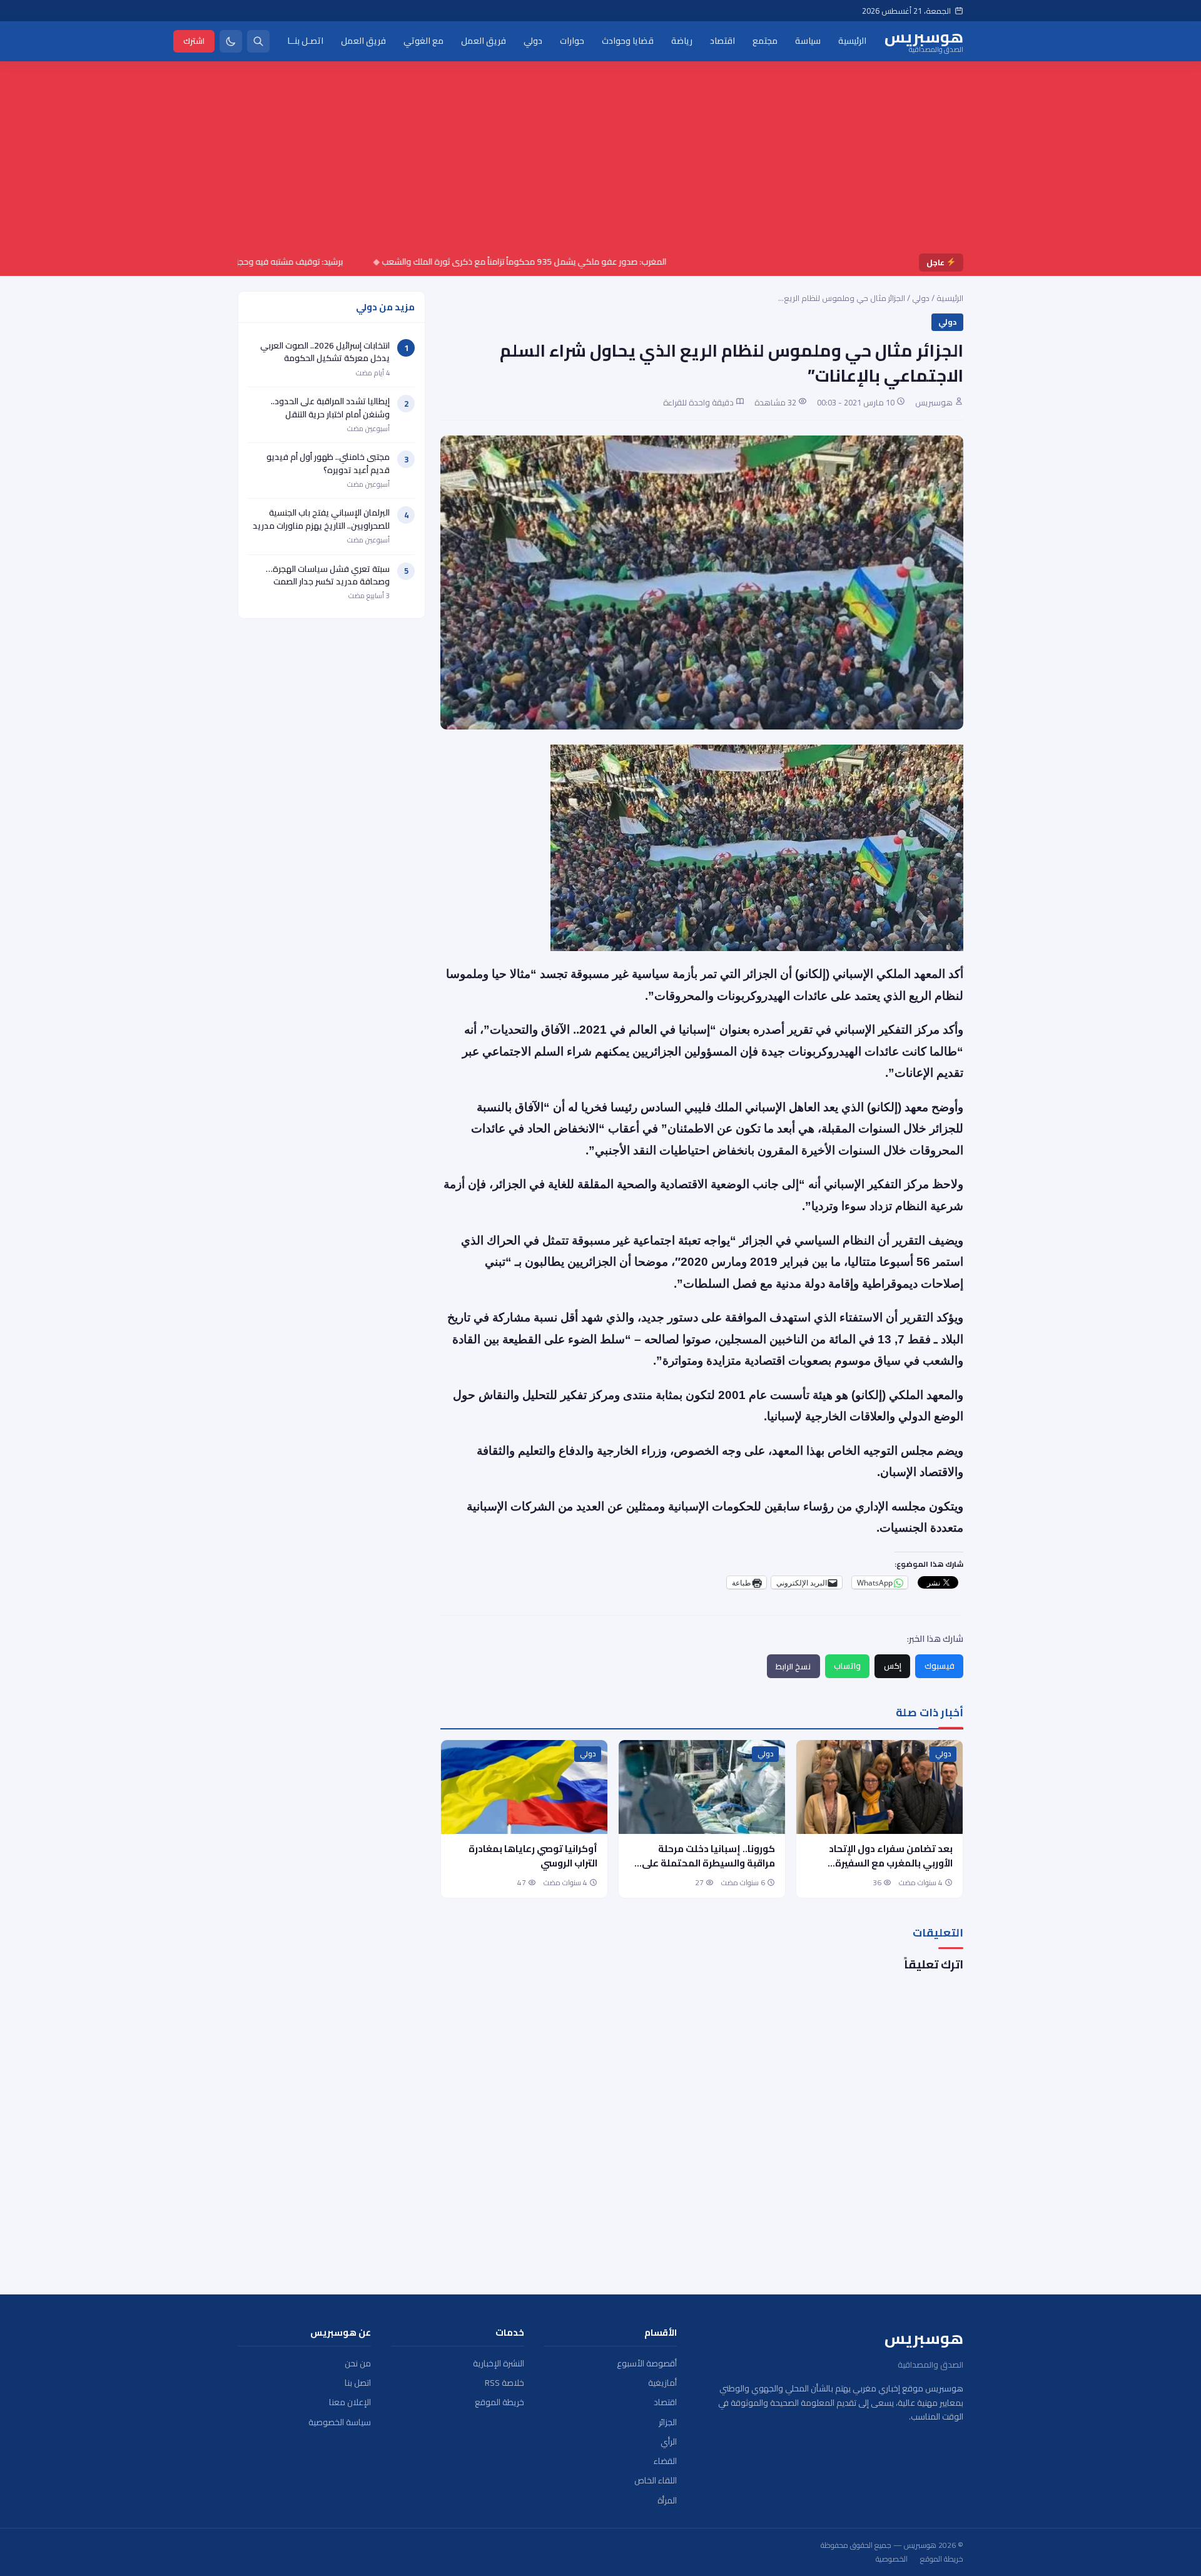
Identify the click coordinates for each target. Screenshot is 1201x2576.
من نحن (358, 2364)
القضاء (665, 2461)
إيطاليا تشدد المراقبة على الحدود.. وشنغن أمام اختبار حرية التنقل (330, 407)
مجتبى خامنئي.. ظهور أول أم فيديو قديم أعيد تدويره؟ (328, 463)
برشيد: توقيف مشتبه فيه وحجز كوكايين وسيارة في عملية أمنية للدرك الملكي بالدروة (252, 262)
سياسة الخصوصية (340, 2422)
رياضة (682, 41)
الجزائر (668, 2422)
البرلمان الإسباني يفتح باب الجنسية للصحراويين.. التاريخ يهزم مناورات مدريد (321, 519)
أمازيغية (662, 2383)
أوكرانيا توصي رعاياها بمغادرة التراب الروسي (533, 1856)
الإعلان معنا (350, 2402)
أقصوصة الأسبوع (647, 2364)
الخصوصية (892, 2559)
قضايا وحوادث (628, 41)
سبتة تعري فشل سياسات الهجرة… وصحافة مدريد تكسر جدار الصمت (328, 575)
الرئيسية (852, 41)
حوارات (572, 41)
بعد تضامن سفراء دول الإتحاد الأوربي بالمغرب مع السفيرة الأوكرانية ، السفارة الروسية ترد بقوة (887, 1870)
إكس (893, 1666)
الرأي (669, 2442)
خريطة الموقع (499, 2402)
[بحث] (258, 41)
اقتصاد (722, 41)
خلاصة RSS (504, 2383)
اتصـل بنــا (305, 41)
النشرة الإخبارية (499, 2364)
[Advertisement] (600, 160)
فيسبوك (940, 1666)
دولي (533, 41)
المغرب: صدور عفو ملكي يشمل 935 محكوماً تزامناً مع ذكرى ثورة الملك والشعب (581, 262)
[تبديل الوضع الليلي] (231, 41)
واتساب (847, 1666)
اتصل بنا (358, 2383)
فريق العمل (484, 41)
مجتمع (765, 41)
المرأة (667, 2501)
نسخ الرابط (793, 1666)
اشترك (194, 41)
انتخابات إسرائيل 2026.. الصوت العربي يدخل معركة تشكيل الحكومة (325, 352)
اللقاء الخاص (656, 2481)
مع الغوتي (423, 41)
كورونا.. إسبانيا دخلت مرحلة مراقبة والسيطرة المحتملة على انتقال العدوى (708, 1863)
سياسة (808, 41)
